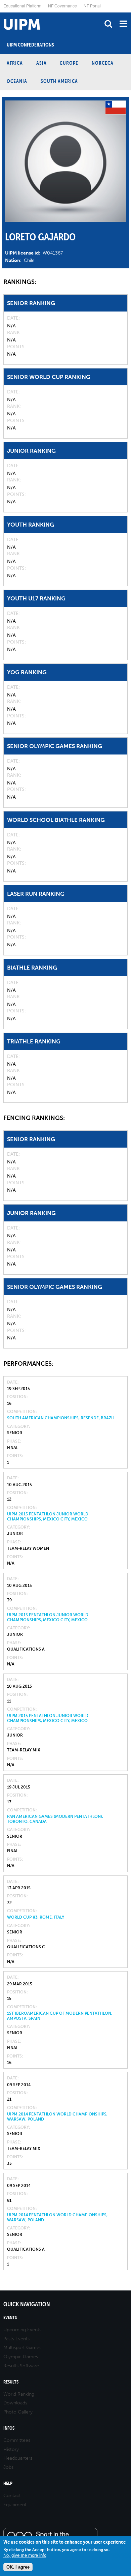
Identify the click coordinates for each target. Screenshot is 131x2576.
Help (8, 2483)
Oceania (17, 81)
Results (11, 2382)
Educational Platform (22, 6)
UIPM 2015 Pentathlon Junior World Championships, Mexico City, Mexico (48, 1516)
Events (10, 2318)
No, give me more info (25, 2555)
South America (59, 81)
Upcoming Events (22, 2330)
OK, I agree (18, 2567)
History (11, 2449)
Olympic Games (21, 2357)
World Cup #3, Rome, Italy (36, 1917)
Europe (69, 63)
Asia (41, 63)
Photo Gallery (18, 2412)
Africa (15, 63)
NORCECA (103, 63)
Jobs (8, 2467)
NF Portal (92, 6)
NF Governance (62, 6)
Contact (12, 2496)
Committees (17, 2440)
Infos (9, 2428)
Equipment (15, 2505)
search (108, 24)
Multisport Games (22, 2348)
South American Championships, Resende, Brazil (61, 1418)
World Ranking (19, 2394)
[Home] (2, 13)
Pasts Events (16, 2339)
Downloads (15, 2403)
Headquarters (18, 2458)
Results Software (21, 2366)
